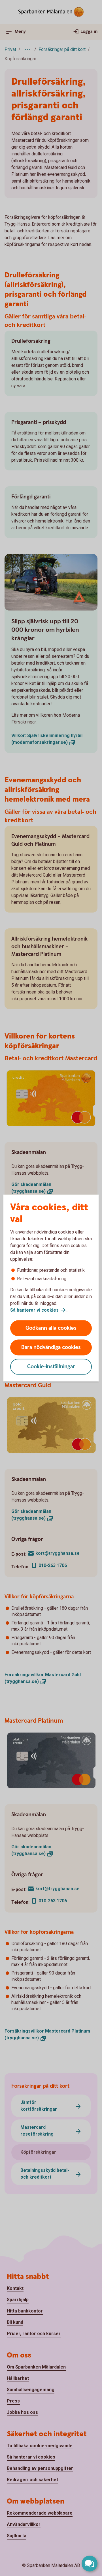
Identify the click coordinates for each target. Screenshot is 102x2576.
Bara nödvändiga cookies (51, 1347)
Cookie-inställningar (51, 1367)
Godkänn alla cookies (51, 1328)
